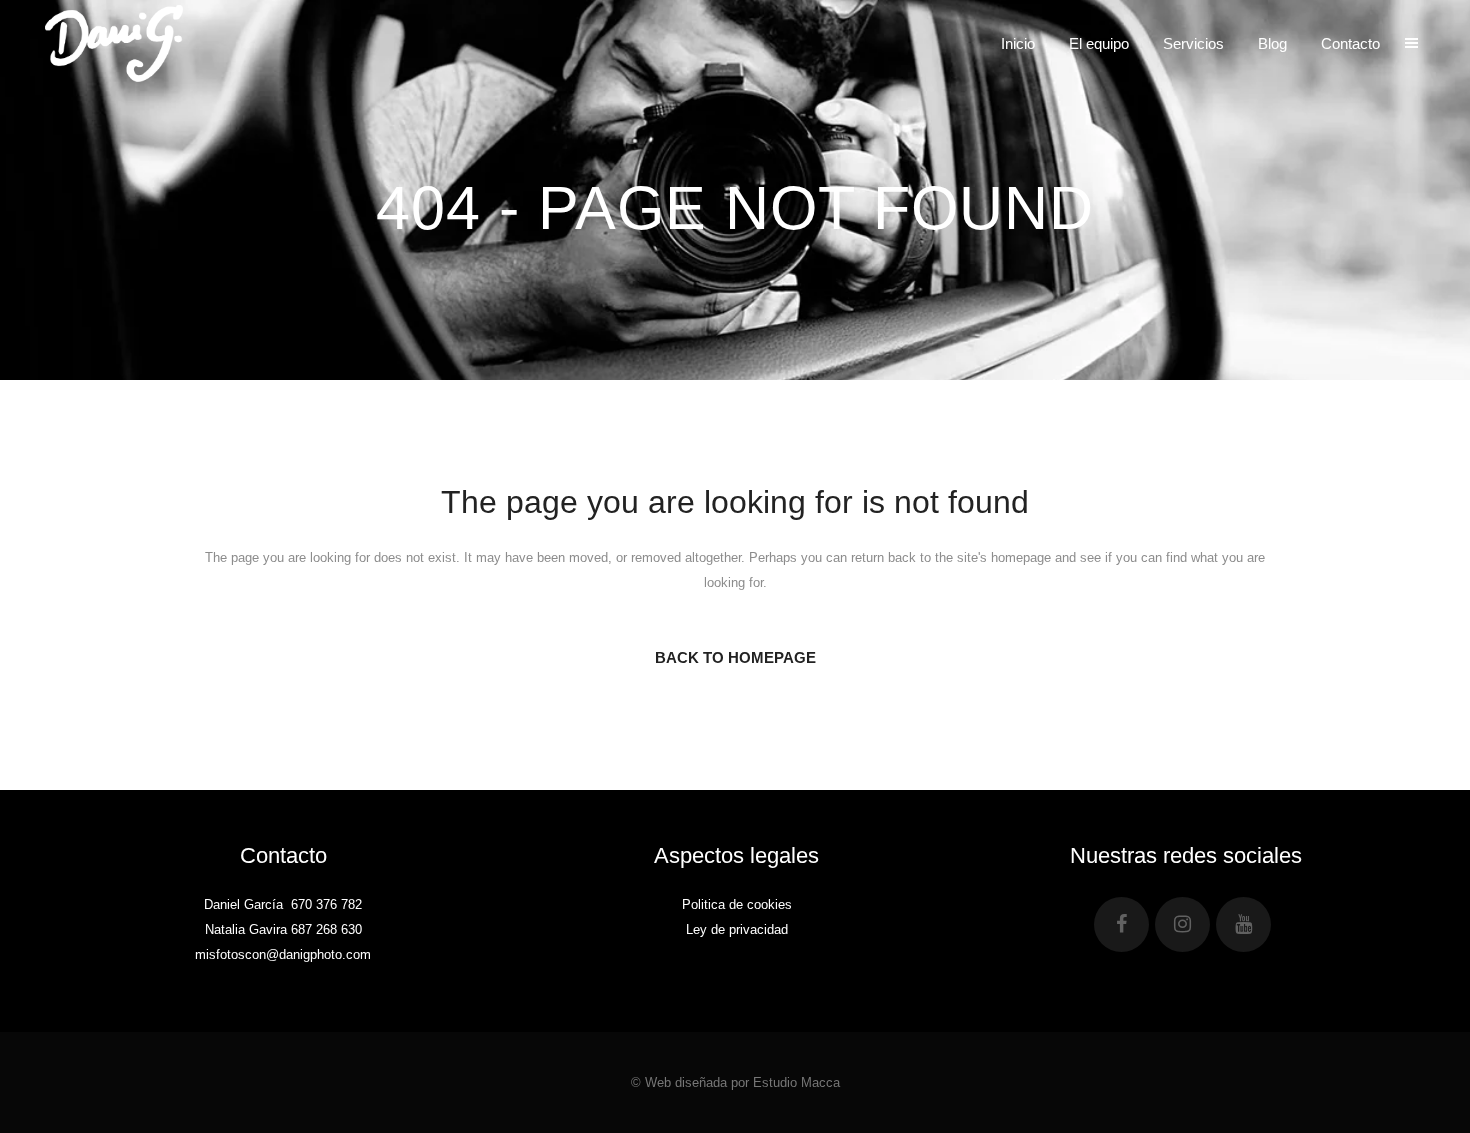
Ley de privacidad (737, 929)
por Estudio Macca (785, 1082)
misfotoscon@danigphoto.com (283, 954)
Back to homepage (735, 657)
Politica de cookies (737, 904)
